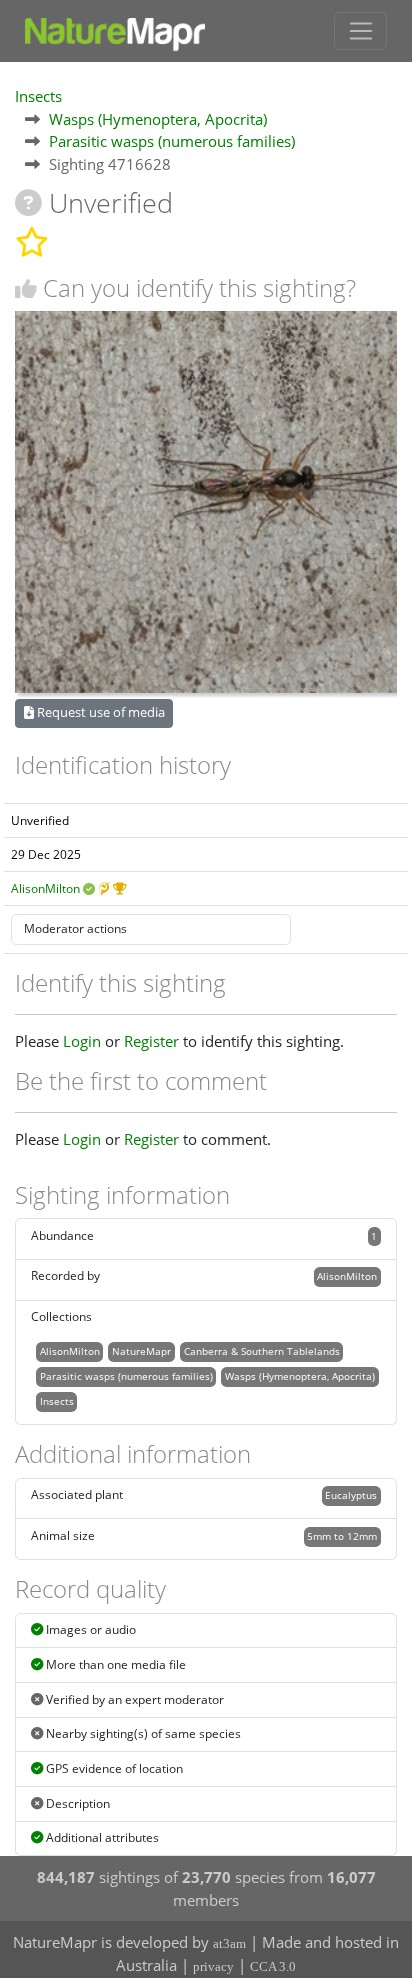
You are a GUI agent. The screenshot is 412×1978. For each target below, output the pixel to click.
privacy (213, 1966)
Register (151, 1041)
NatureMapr (141, 1351)
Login (82, 1041)
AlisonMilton (45, 888)
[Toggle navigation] (360, 31)
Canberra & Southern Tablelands (262, 1351)
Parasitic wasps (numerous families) (172, 141)
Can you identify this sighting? (199, 287)
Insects (38, 96)
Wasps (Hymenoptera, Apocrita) (158, 119)
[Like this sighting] (26, 288)
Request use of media (99, 712)
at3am (229, 1943)
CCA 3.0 (273, 1966)
